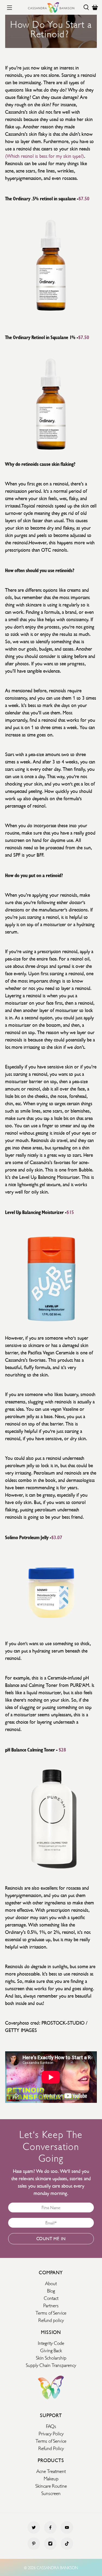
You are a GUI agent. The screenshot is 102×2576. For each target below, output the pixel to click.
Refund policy (51, 2320)
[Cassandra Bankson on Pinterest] (34, 2548)
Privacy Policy (51, 2433)
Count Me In (51, 2239)
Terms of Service (51, 2312)
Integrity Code (51, 2342)
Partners (51, 2305)
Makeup (51, 2478)
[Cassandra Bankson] (51, 7)
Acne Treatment (51, 2471)
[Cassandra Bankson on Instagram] (50, 2548)
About (51, 2283)
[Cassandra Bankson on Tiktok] (67, 2548)
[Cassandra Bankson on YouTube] (67, 2532)
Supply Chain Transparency (51, 2364)
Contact (51, 2297)
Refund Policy (51, 2448)
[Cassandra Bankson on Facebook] (50, 2532)
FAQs (51, 2426)
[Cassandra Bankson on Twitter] (34, 2532)
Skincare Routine (51, 2485)
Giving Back (51, 2350)
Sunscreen (51, 2493)
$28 (62, 1749)
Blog (51, 2290)
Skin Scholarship (51, 2357)
